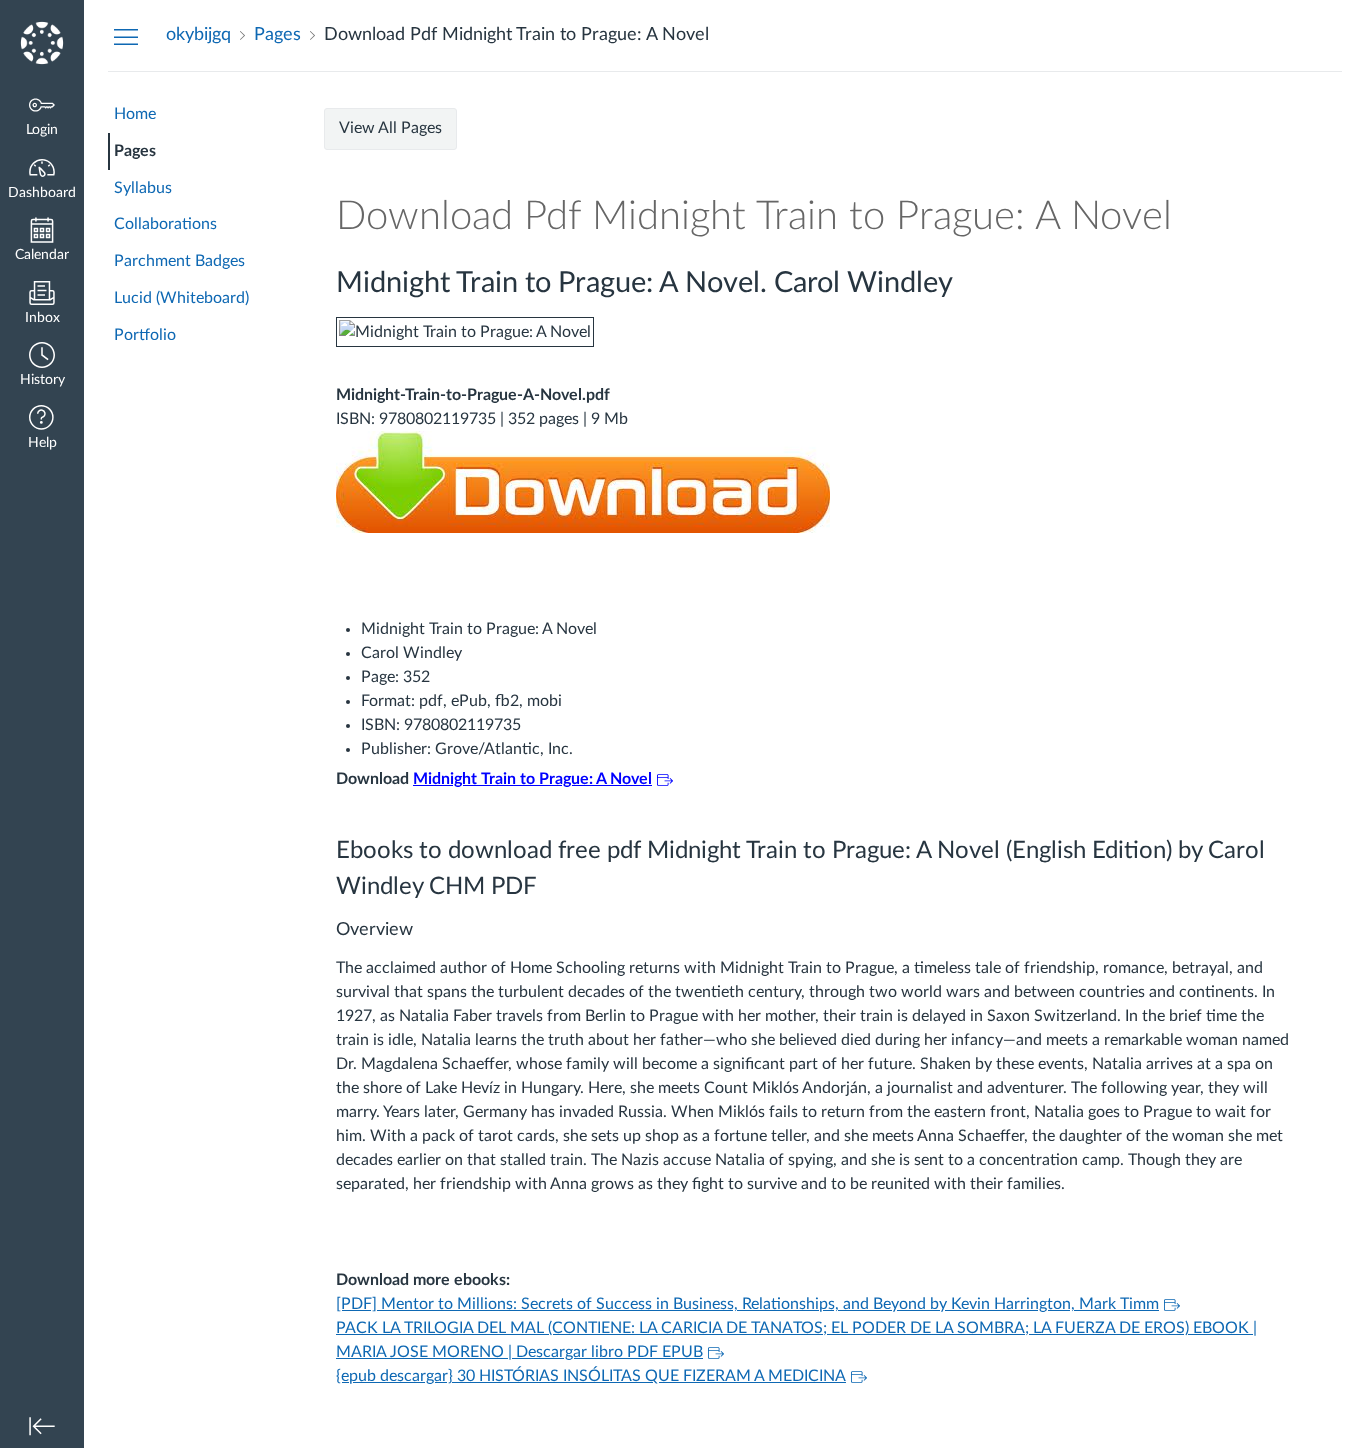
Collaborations (165, 224)
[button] (42, 366)
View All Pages (390, 128)
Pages (135, 151)
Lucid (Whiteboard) (181, 298)
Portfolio (145, 335)
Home (135, 114)
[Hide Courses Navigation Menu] (126, 36)
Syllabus (143, 188)
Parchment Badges (179, 261)
